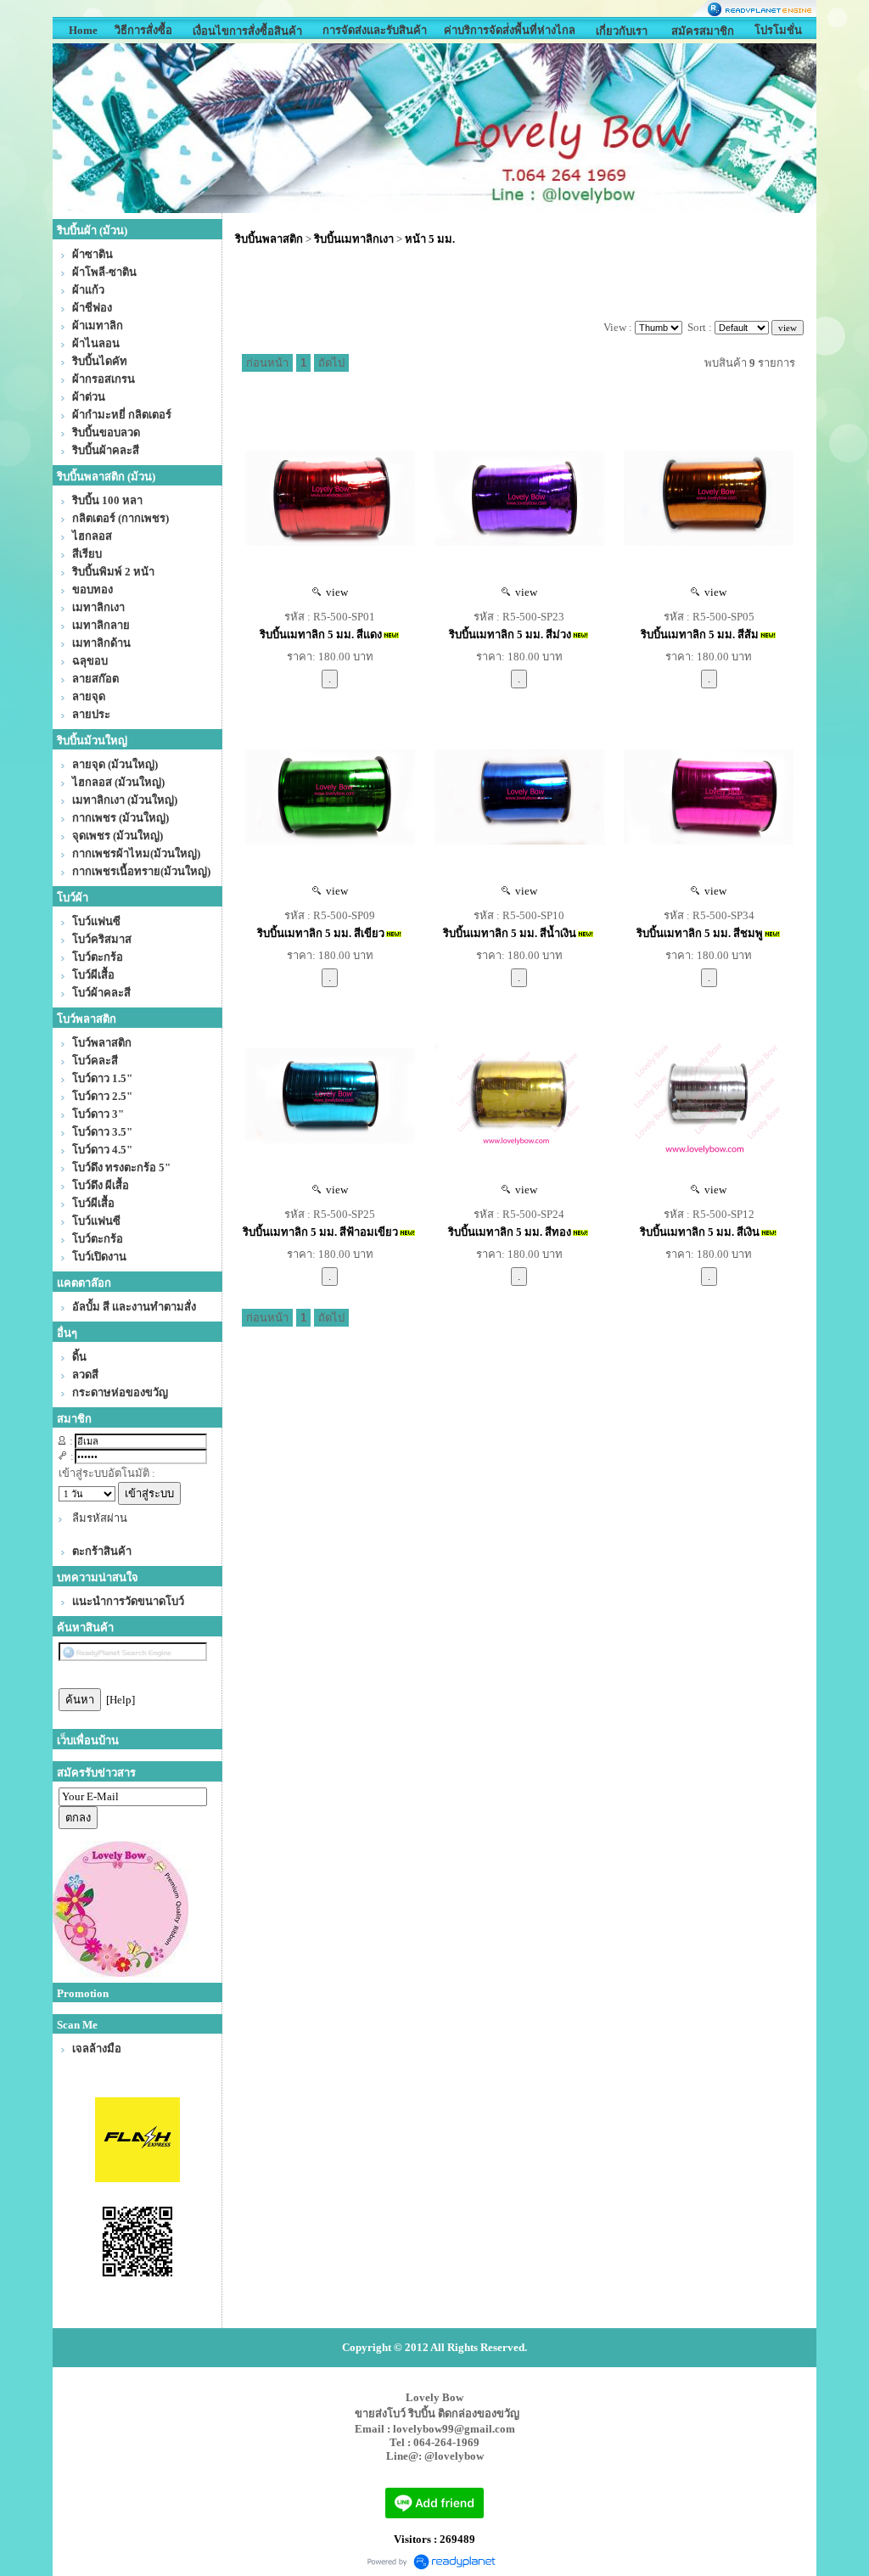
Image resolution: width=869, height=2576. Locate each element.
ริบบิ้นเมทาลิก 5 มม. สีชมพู (700, 933)
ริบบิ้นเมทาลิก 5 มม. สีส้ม (700, 634)
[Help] (121, 1700)
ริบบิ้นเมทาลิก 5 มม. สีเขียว (321, 933)
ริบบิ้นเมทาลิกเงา (354, 239)
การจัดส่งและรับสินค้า (375, 30)
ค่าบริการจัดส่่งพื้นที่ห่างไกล (510, 30)
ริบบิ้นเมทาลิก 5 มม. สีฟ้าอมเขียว (320, 1232)
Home (83, 30)
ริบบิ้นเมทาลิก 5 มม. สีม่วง (510, 634)
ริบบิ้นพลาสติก (269, 239)
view (334, 592)
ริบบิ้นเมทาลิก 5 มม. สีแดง (321, 634)
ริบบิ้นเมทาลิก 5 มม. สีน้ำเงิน (510, 933)
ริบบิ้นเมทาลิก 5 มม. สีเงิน (700, 1232)
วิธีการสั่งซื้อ (143, 30)
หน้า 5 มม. (430, 239)
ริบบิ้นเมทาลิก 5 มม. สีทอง (510, 1232)
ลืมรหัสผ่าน (100, 1518)
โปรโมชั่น (778, 30)
